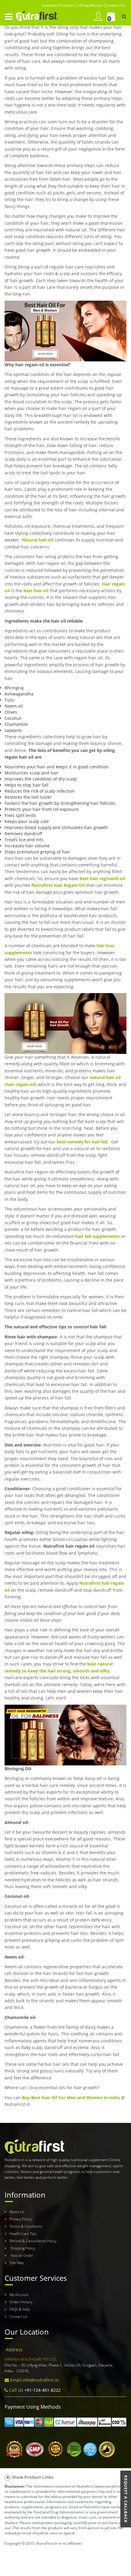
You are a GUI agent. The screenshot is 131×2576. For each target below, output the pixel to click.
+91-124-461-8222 (42, 2390)
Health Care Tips (23, 2234)
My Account (19, 2295)
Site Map (17, 2263)
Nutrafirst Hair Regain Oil (58, 885)
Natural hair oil (37, 540)
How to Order (21, 2255)
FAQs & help (20, 2309)
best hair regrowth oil (102, 878)
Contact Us (18, 2316)
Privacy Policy (21, 2219)
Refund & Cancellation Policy (33, 2241)
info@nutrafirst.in (41, 2380)
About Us (17, 2212)
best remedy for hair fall (82, 1142)
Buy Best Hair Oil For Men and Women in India (71, 2098)
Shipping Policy (22, 2248)
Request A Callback (126, 2499)
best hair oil (36, 591)
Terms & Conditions (26, 2226)
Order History (21, 2302)
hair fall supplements (97, 1236)
